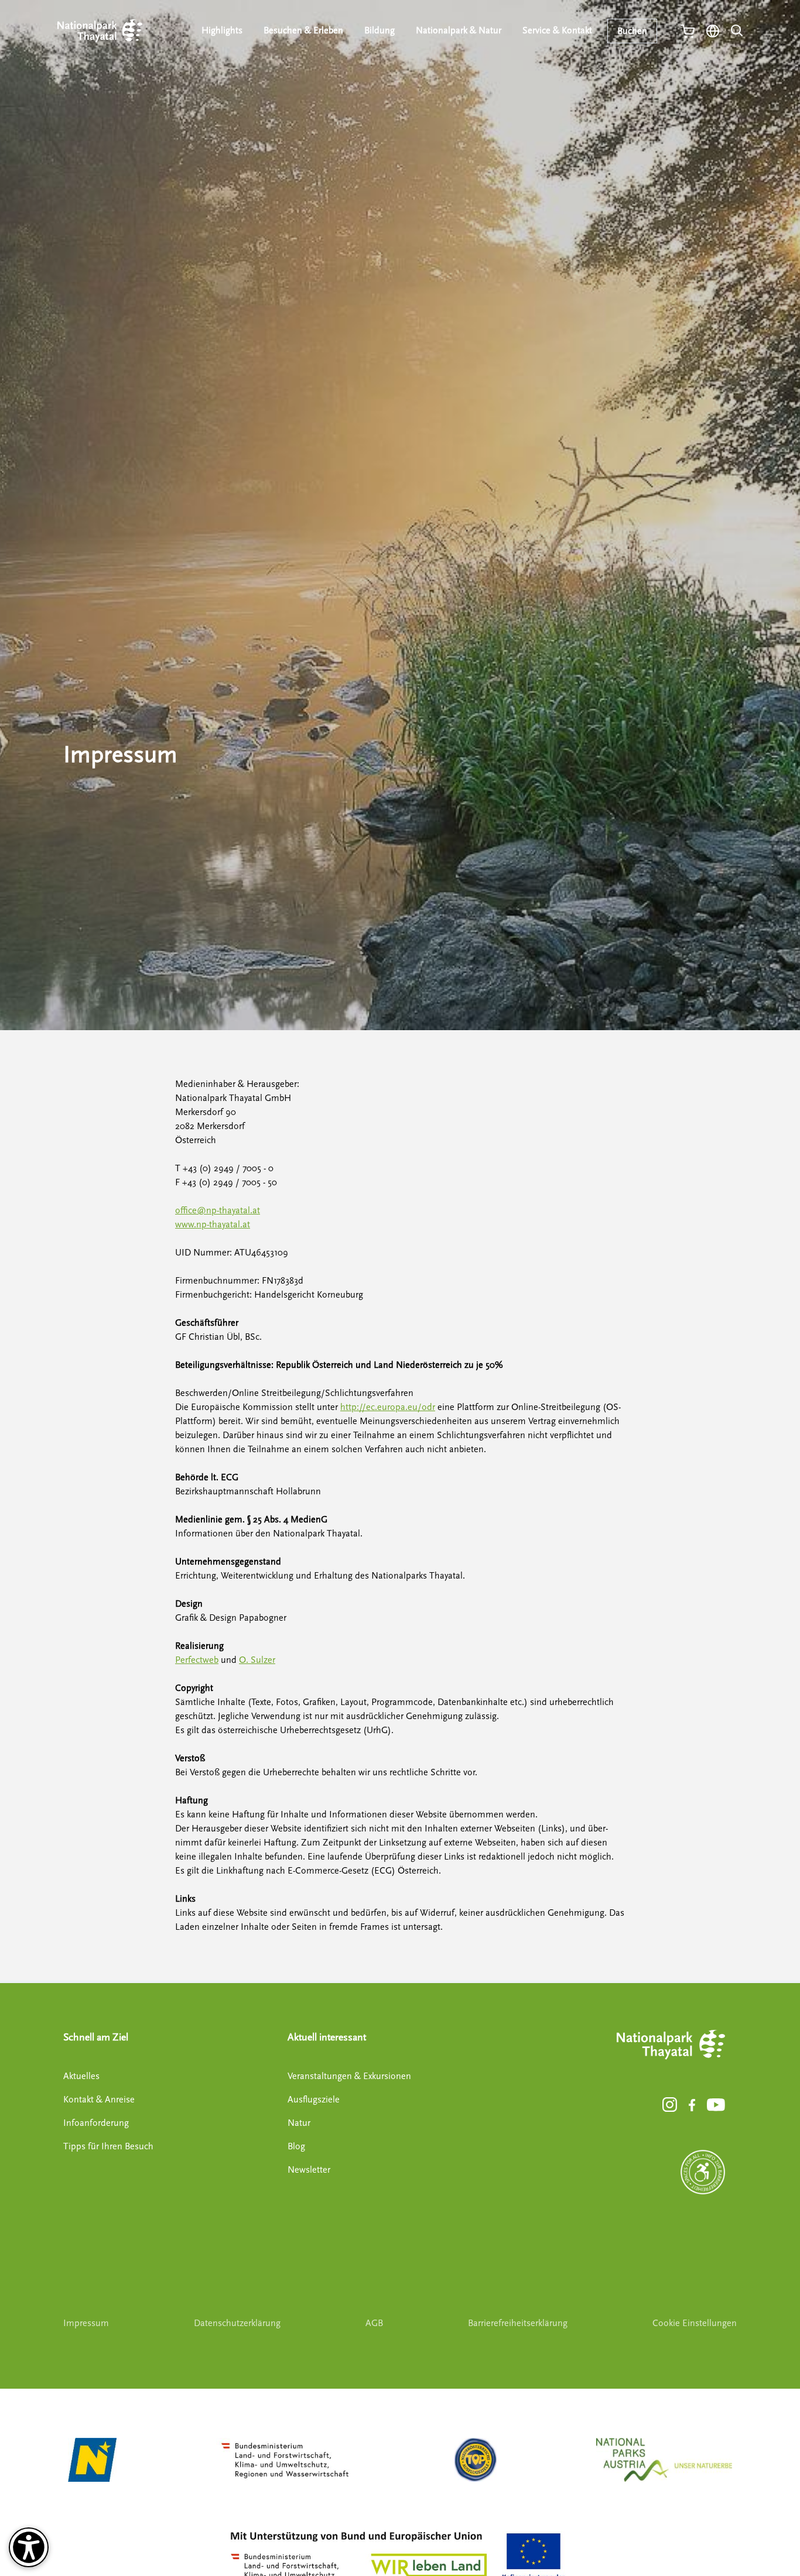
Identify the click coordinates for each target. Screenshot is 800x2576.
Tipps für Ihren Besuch (108, 2146)
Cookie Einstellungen (695, 2323)
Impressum (86, 2323)
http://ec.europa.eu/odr (388, 1407)
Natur (299, 2123)
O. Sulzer (257, 1660)
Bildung (380, 30)
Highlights (222, 30)
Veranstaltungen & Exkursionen (349, 2076)
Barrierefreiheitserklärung (518, 2323)
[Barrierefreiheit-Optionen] (29, 2547)
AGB (374, 2323)
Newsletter (309, 2170)
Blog (296, 2146)
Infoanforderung (96, 2123)
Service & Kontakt (557, 30)
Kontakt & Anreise (99, 2100)
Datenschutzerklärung (237, 2323)
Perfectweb (197, 1660)
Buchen (632, 31)
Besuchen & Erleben (303, 30)
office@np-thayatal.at (218, 1210)
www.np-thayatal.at (213, 1224)
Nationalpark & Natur (459, 30)
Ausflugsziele (314, 2100)
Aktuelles (81, 2076)
